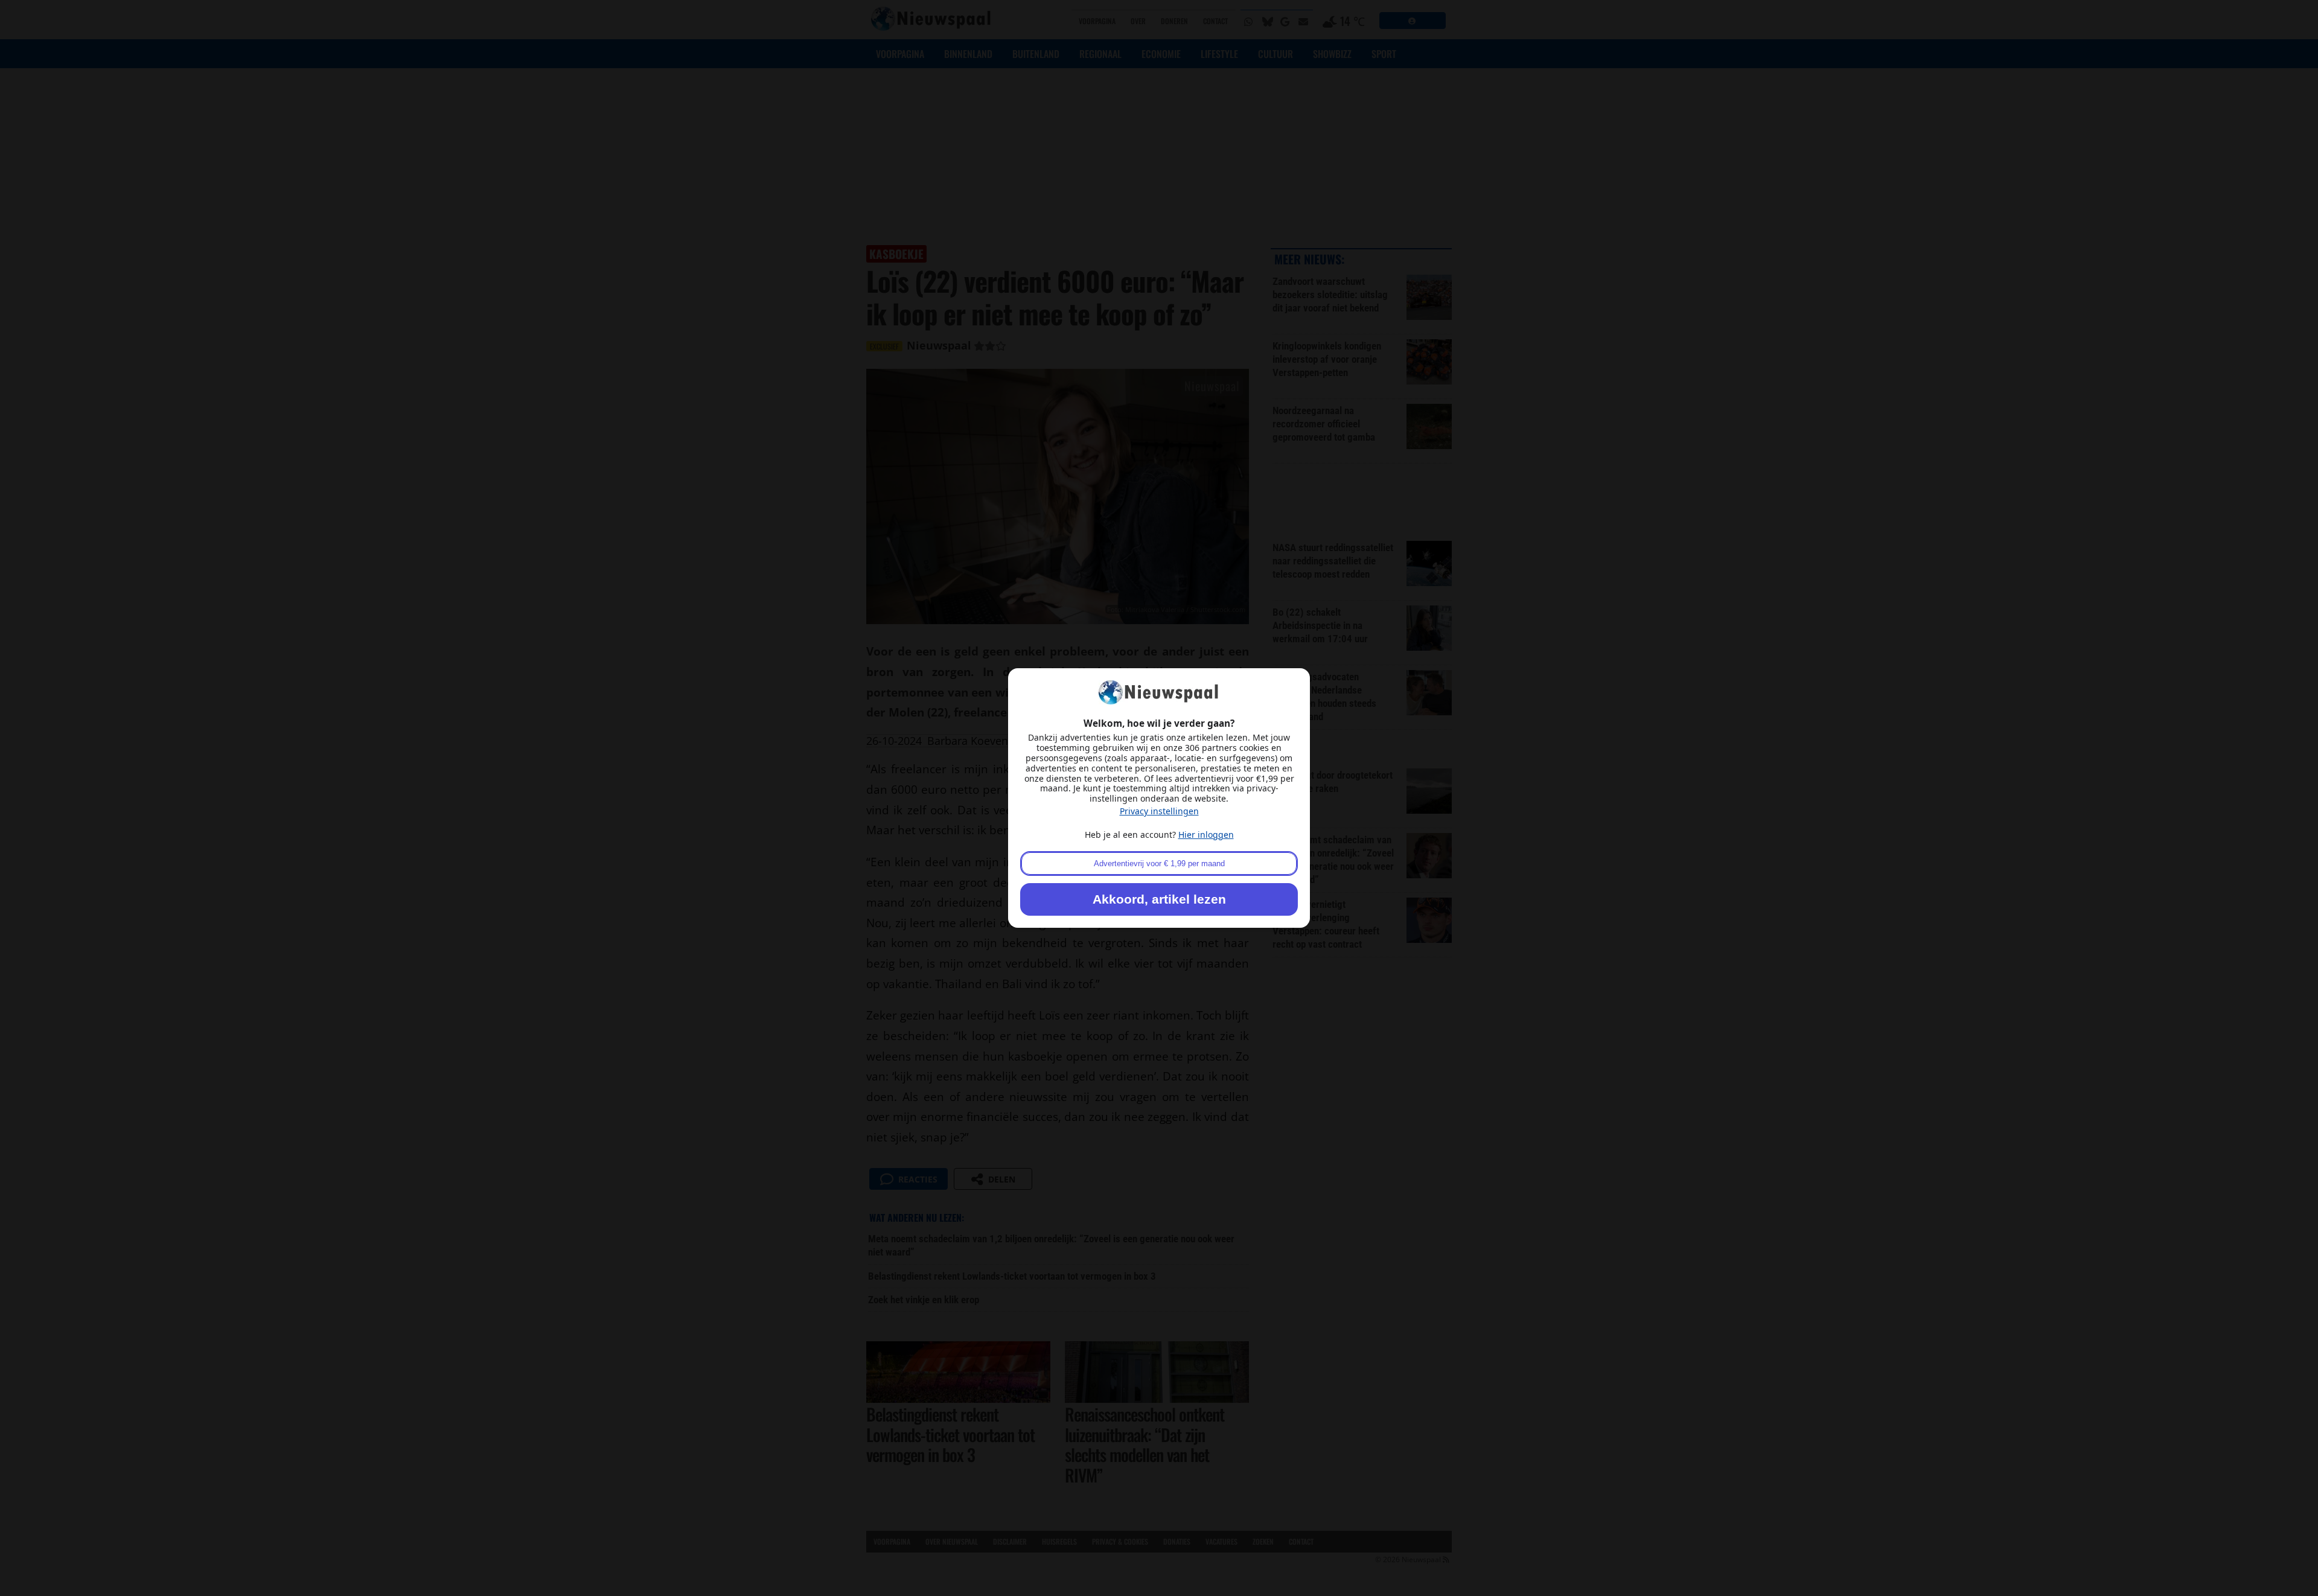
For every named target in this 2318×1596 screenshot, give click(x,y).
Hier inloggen (1206, 835)
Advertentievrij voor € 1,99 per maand (1159, 863)
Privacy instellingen (1159, 811)
